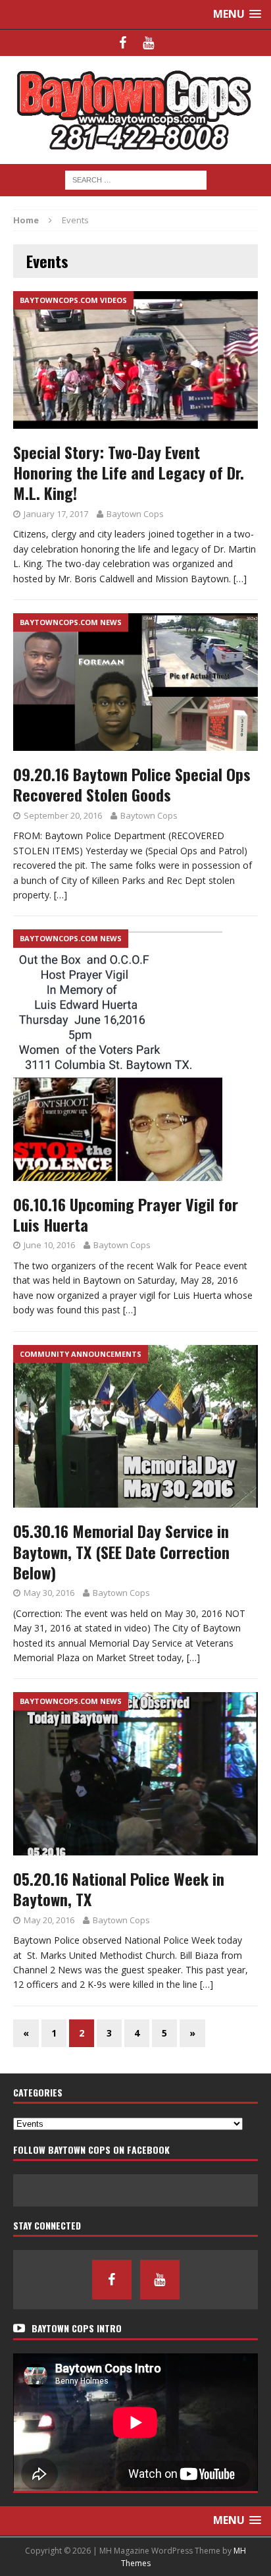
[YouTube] (148, 43)
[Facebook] (123, 43)
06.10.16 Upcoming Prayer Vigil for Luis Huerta (126, 1214)
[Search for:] (136, 179)
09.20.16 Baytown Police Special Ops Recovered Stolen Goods (132, 784)
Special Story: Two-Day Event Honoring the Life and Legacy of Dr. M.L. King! (129, 472)
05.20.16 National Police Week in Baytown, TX (119, 1889)
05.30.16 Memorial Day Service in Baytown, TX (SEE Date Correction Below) (121, 1551)
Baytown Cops (135, 514)
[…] (240, 579)
